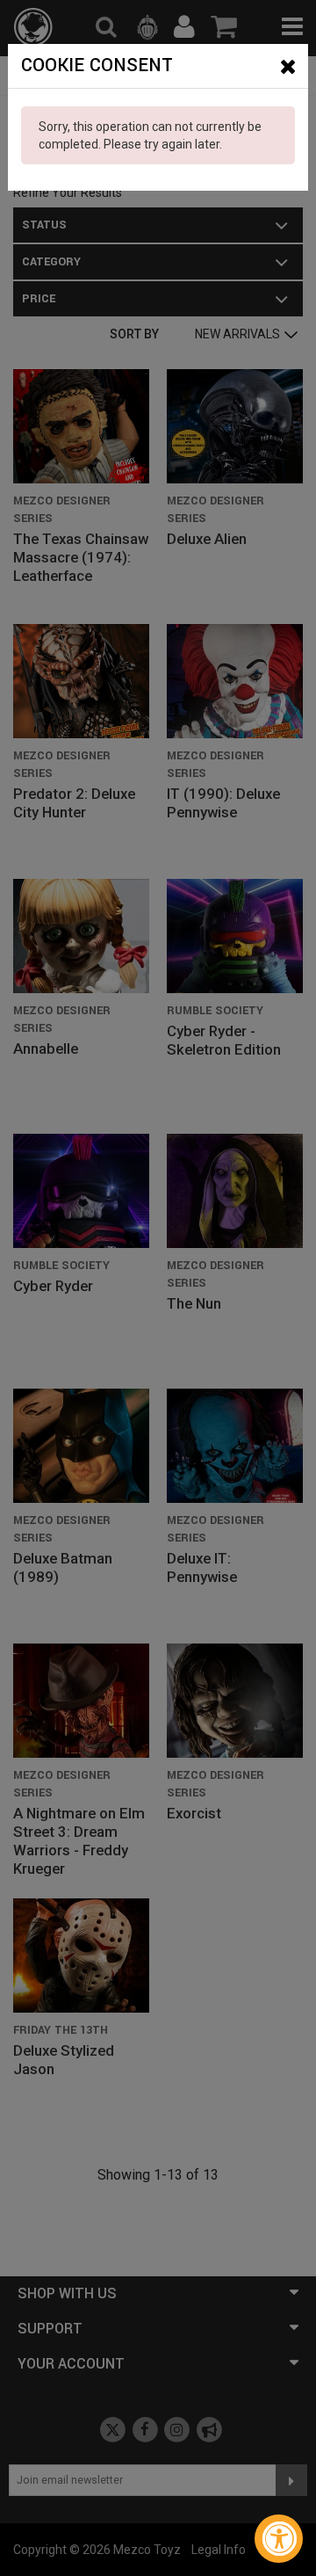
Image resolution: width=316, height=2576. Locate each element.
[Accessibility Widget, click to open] (279, 2539)
